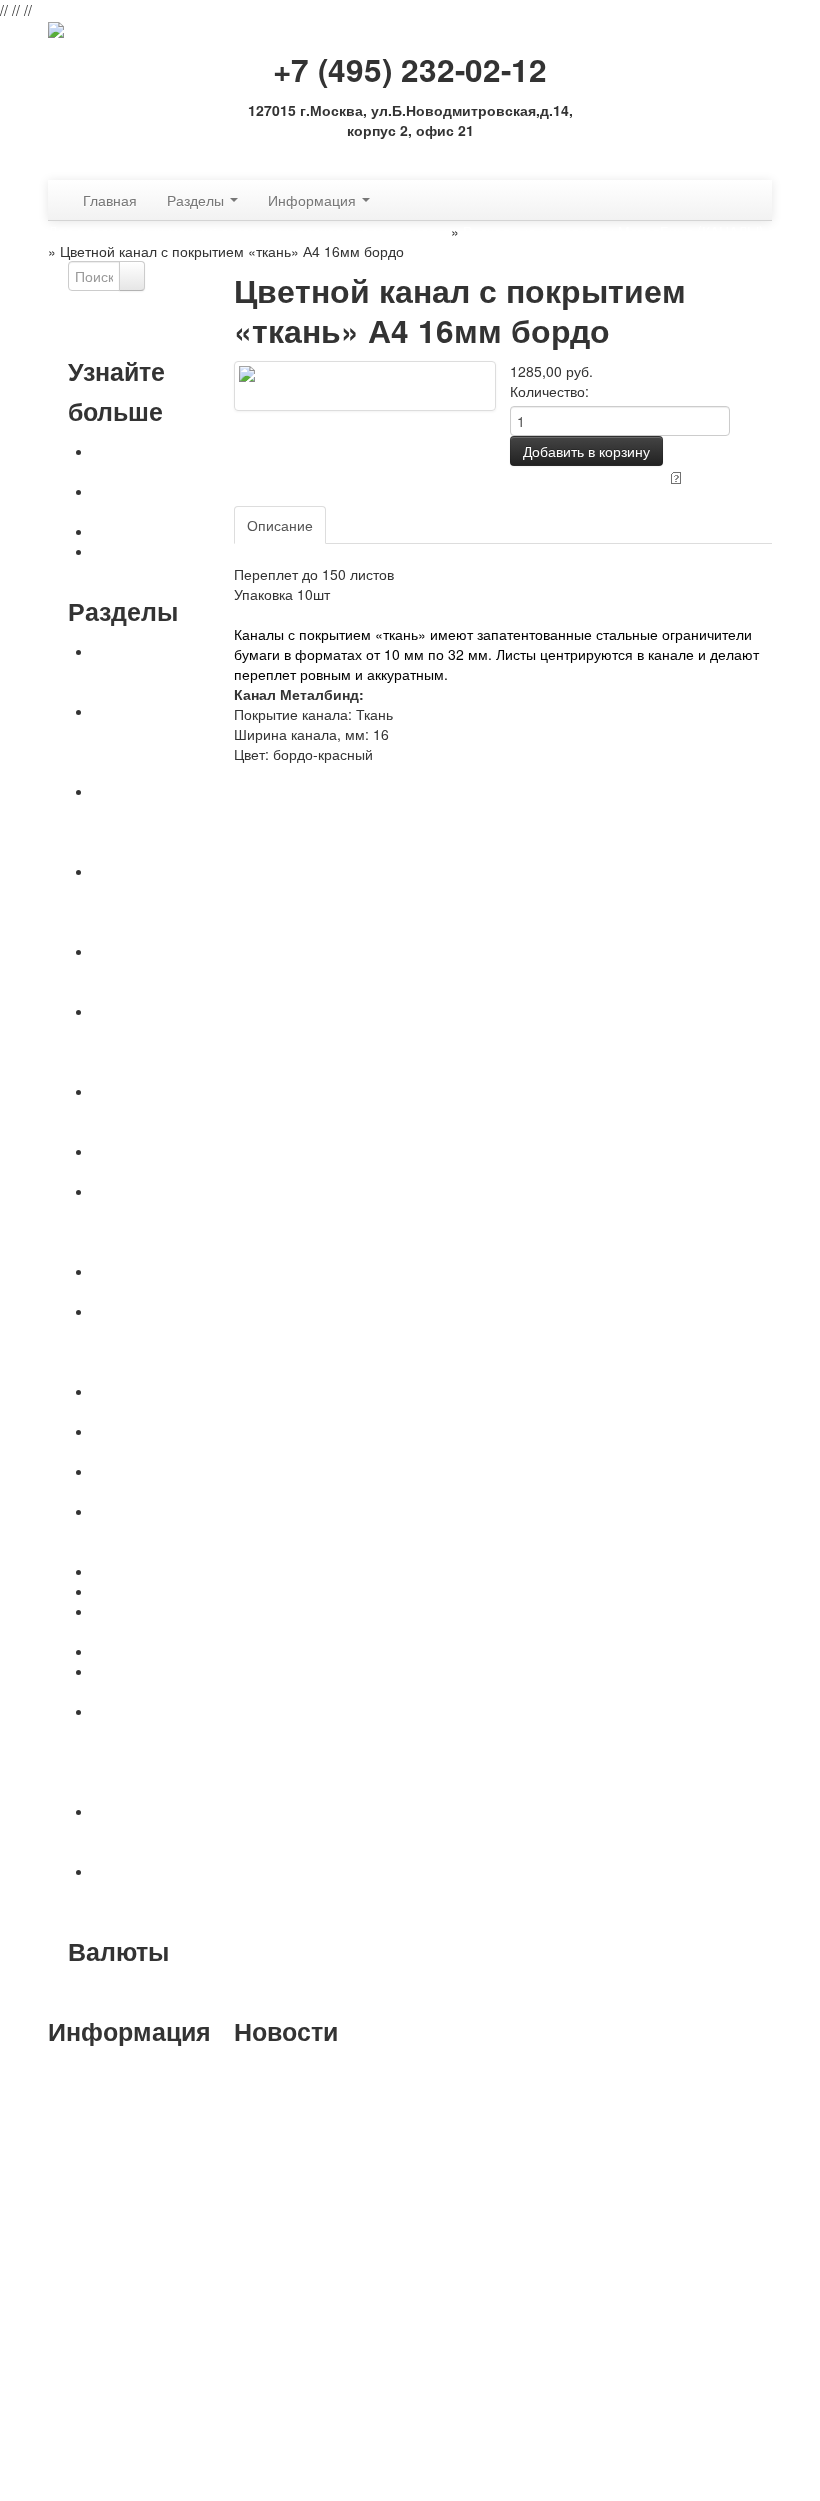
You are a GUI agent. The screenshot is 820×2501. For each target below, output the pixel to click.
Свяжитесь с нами (152, 531)
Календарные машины (138, 1161)
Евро (199, 1991)
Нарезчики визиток (154, 1591)
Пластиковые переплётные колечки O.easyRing (157, 1531)
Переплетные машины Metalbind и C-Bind (159, 671)
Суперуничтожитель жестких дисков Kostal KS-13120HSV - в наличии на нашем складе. (305, 2191)
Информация (314, 200)
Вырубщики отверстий (131, 1621)
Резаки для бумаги (154, 1571)
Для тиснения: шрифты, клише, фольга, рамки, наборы (147, 1341)
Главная (110, 200)
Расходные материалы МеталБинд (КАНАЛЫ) (613, 231)
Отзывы (366, 525)
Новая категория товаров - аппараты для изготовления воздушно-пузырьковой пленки (317, 2381)
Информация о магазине (135, 2481)
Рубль (107, 1991)
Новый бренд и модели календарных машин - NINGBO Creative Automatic (310, 2101)
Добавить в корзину (586, 451)
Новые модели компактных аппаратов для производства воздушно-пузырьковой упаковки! (309, 2291)
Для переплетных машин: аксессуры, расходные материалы (247, 231)
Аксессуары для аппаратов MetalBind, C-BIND (163, 1111)
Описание (280, 525)
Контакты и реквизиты (129, 501)
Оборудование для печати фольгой (155, 1401)
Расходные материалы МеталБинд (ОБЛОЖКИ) (133, 901)
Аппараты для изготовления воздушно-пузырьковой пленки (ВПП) (159, 1751)
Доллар (154, 1991)
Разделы (197, 200)
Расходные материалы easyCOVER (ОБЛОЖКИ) (133, 1041)
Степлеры (126, 1651)
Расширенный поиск (135, 331)
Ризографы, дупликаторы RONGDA (135, 1831)
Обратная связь (410, 159)
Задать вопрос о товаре (588, 476)
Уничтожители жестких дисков (142, 1681)
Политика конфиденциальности (164, 561)
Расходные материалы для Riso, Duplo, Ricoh (162, 1891)
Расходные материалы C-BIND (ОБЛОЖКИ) (156, 971)
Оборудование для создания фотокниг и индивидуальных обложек (162, 1221)
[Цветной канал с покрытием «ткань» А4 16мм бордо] (365, 384)
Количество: (549, 391)
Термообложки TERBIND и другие (153, 1481)
